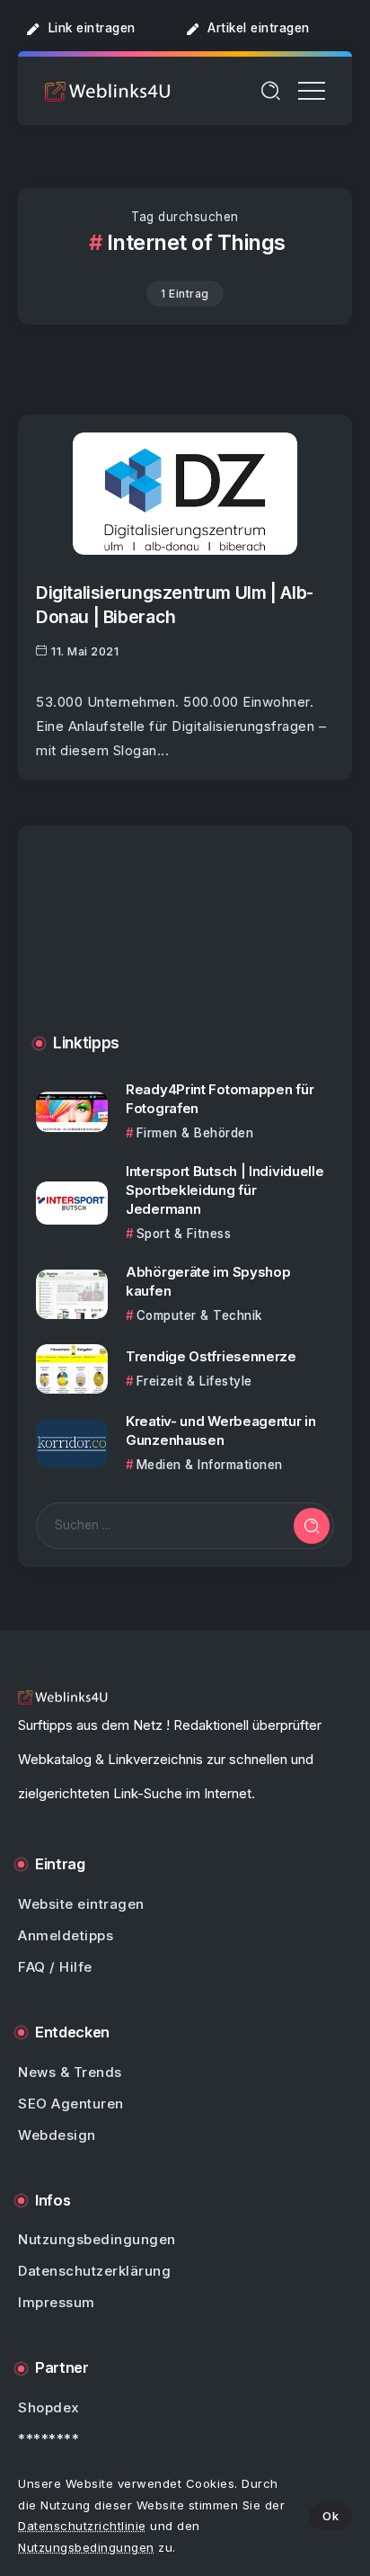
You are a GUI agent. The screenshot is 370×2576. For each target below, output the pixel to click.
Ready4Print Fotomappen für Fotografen (220, 1099)
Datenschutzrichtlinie (82, 2526)
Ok (330, 2516)
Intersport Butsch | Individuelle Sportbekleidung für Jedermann (225, 1190)
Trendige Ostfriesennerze (211, 1356)
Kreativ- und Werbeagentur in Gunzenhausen (221, 1431)
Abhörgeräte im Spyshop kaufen (208, 1281)
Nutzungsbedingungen (86, 2547)
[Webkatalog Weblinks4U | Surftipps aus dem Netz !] (108, 90)
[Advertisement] (185, 943)
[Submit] (312, 1526)
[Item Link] (185, 493)
